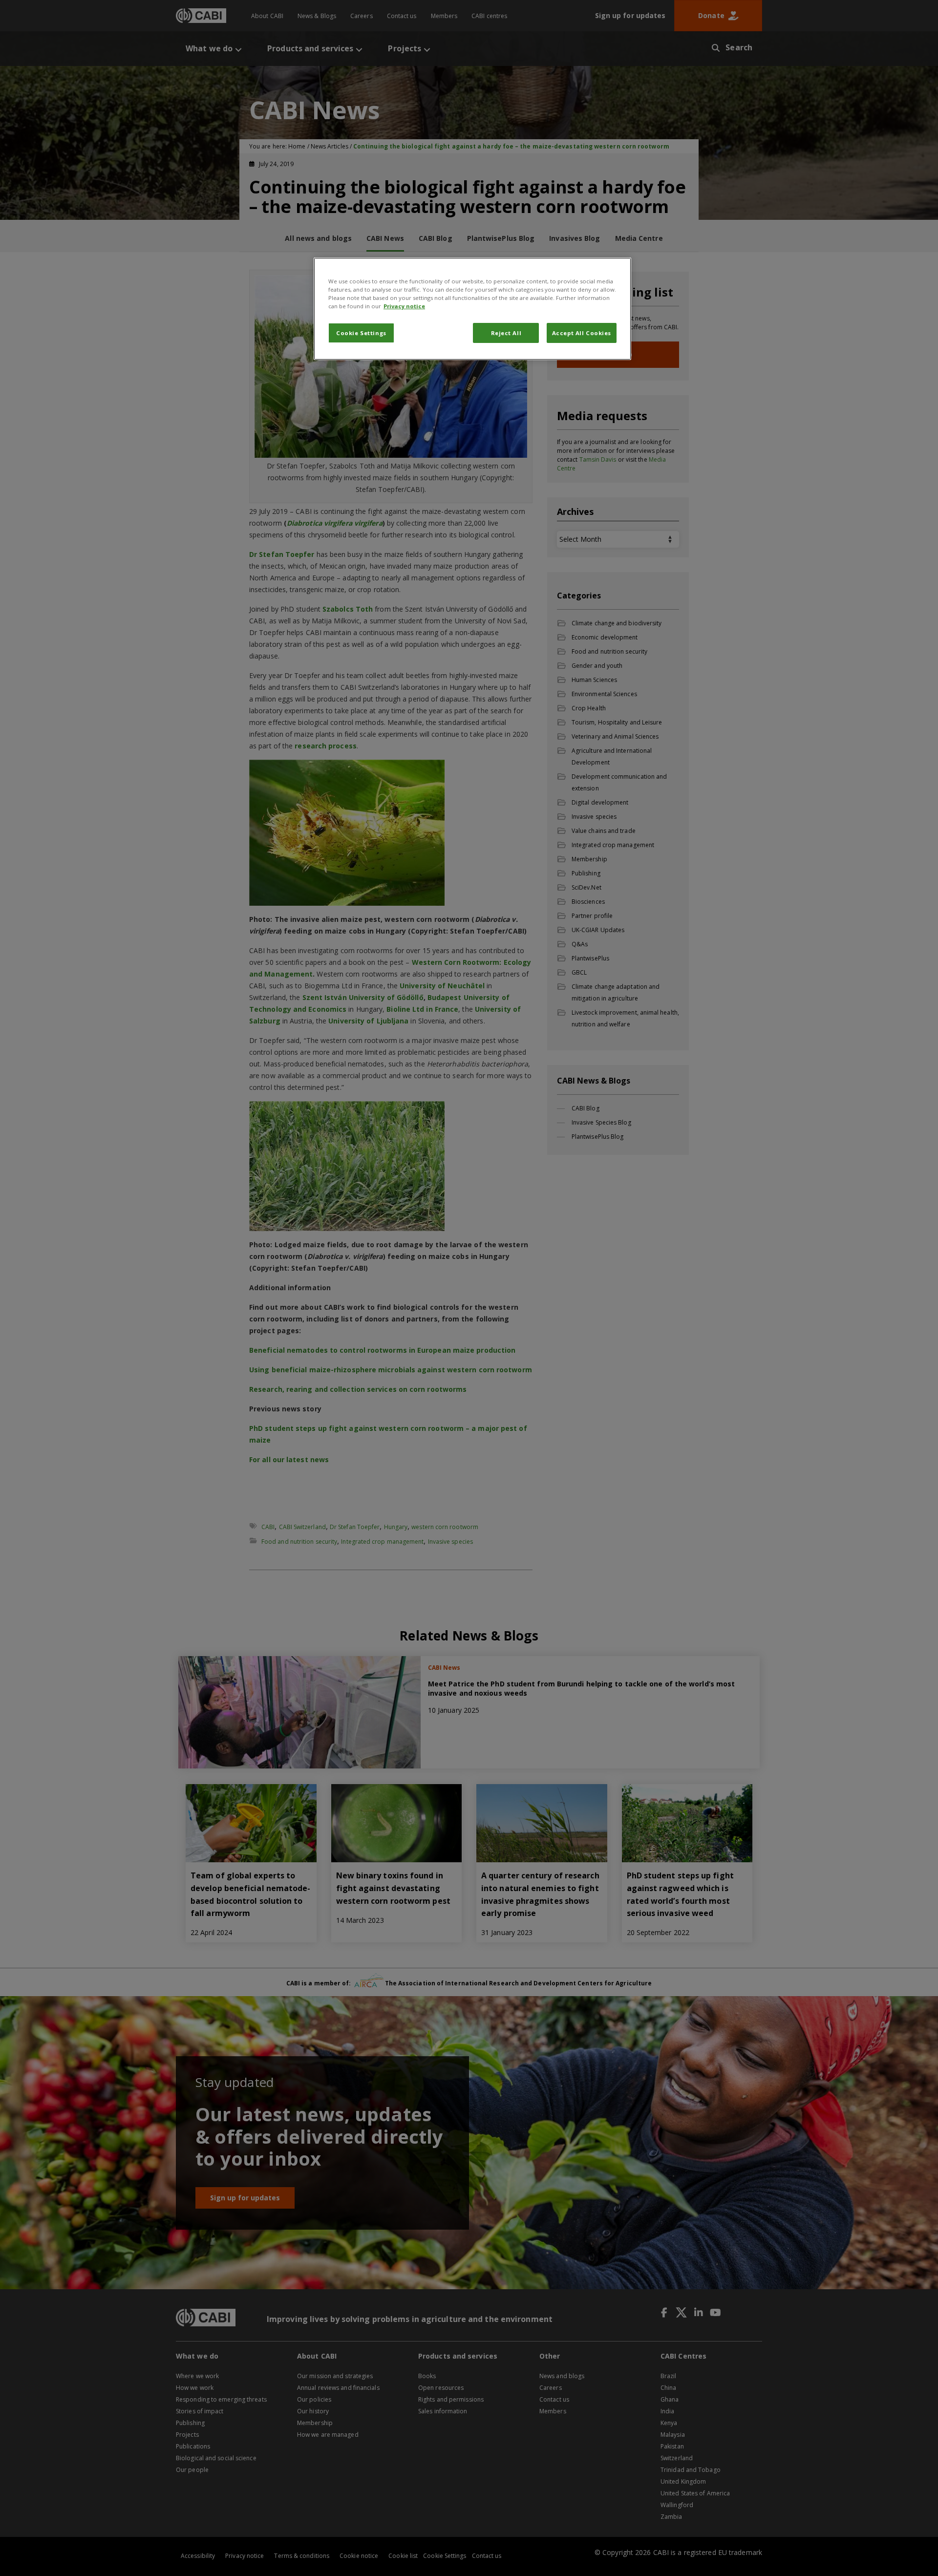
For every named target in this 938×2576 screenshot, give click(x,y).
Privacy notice (404, 306)
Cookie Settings (361, 333)
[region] (472, 309)
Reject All (506, 333)
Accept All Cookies (582, 333)
